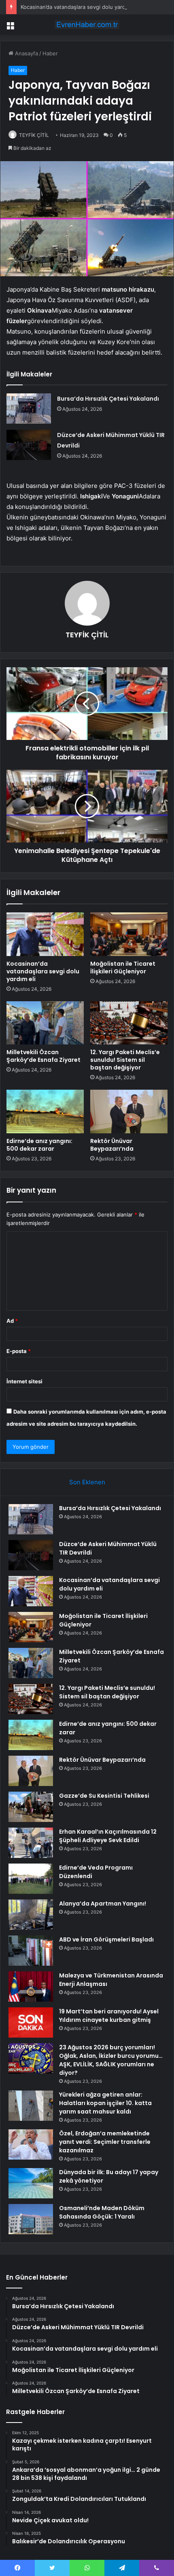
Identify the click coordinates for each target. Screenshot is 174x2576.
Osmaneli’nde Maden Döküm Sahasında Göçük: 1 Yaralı (102, 2212)
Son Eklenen (87, 1482)
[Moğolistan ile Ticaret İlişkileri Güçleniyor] (129, 934)
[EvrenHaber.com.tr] (87, 25)
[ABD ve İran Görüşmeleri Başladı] (31, 1951)
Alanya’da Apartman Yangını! (103, 1904)
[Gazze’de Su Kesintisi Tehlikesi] (31, 1807)
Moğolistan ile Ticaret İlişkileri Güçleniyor (123, 968)
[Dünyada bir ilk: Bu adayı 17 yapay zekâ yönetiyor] (31, 2183)
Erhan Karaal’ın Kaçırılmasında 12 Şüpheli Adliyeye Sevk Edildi (108, 1836)
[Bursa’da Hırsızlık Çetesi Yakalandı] (29, 409)
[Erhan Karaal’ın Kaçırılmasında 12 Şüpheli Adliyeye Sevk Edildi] (31, 1843)
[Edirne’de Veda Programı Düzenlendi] (31, 1879)
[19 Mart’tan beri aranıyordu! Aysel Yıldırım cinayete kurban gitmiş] (31, 2022)
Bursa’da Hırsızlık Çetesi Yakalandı (108, 399)
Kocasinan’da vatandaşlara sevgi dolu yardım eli (80, 7)
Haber (50, 53)
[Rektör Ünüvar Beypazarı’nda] (129, 1112)
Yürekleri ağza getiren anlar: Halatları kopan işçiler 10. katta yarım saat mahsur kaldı (105, 2103)
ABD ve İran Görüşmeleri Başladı (106, 1939)
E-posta (19, 1351)
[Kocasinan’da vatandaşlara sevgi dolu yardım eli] (45, 934)
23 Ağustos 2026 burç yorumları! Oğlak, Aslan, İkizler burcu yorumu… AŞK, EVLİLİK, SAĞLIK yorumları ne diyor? (111, 2060)
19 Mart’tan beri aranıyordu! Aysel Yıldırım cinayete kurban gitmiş (109, 2016)
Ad (12, 1321)
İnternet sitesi (24, 1381)
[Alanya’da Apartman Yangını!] (31, 1915)
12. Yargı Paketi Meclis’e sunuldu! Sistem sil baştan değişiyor (125, 1060)
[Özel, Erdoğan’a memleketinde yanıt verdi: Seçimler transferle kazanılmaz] (31, 2144)
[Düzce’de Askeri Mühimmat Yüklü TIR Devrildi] (29, 445)
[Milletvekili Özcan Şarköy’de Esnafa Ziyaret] (45, 1023)
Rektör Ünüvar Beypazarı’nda (112, 1145)
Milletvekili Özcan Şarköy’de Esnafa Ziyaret (43, 1056)
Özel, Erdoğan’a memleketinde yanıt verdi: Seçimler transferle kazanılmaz (105, 2142)
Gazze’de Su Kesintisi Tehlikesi (104, 1796)
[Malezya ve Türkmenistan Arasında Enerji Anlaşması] (31, 1987)
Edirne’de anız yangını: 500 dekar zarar (39, 1145)
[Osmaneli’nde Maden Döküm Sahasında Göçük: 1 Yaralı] (31, 2219)
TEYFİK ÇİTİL (34, 135)
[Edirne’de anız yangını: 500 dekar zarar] (45, 1112)
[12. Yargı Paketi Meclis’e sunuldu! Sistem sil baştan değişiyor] (129, 1023)
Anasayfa (26, 53)
